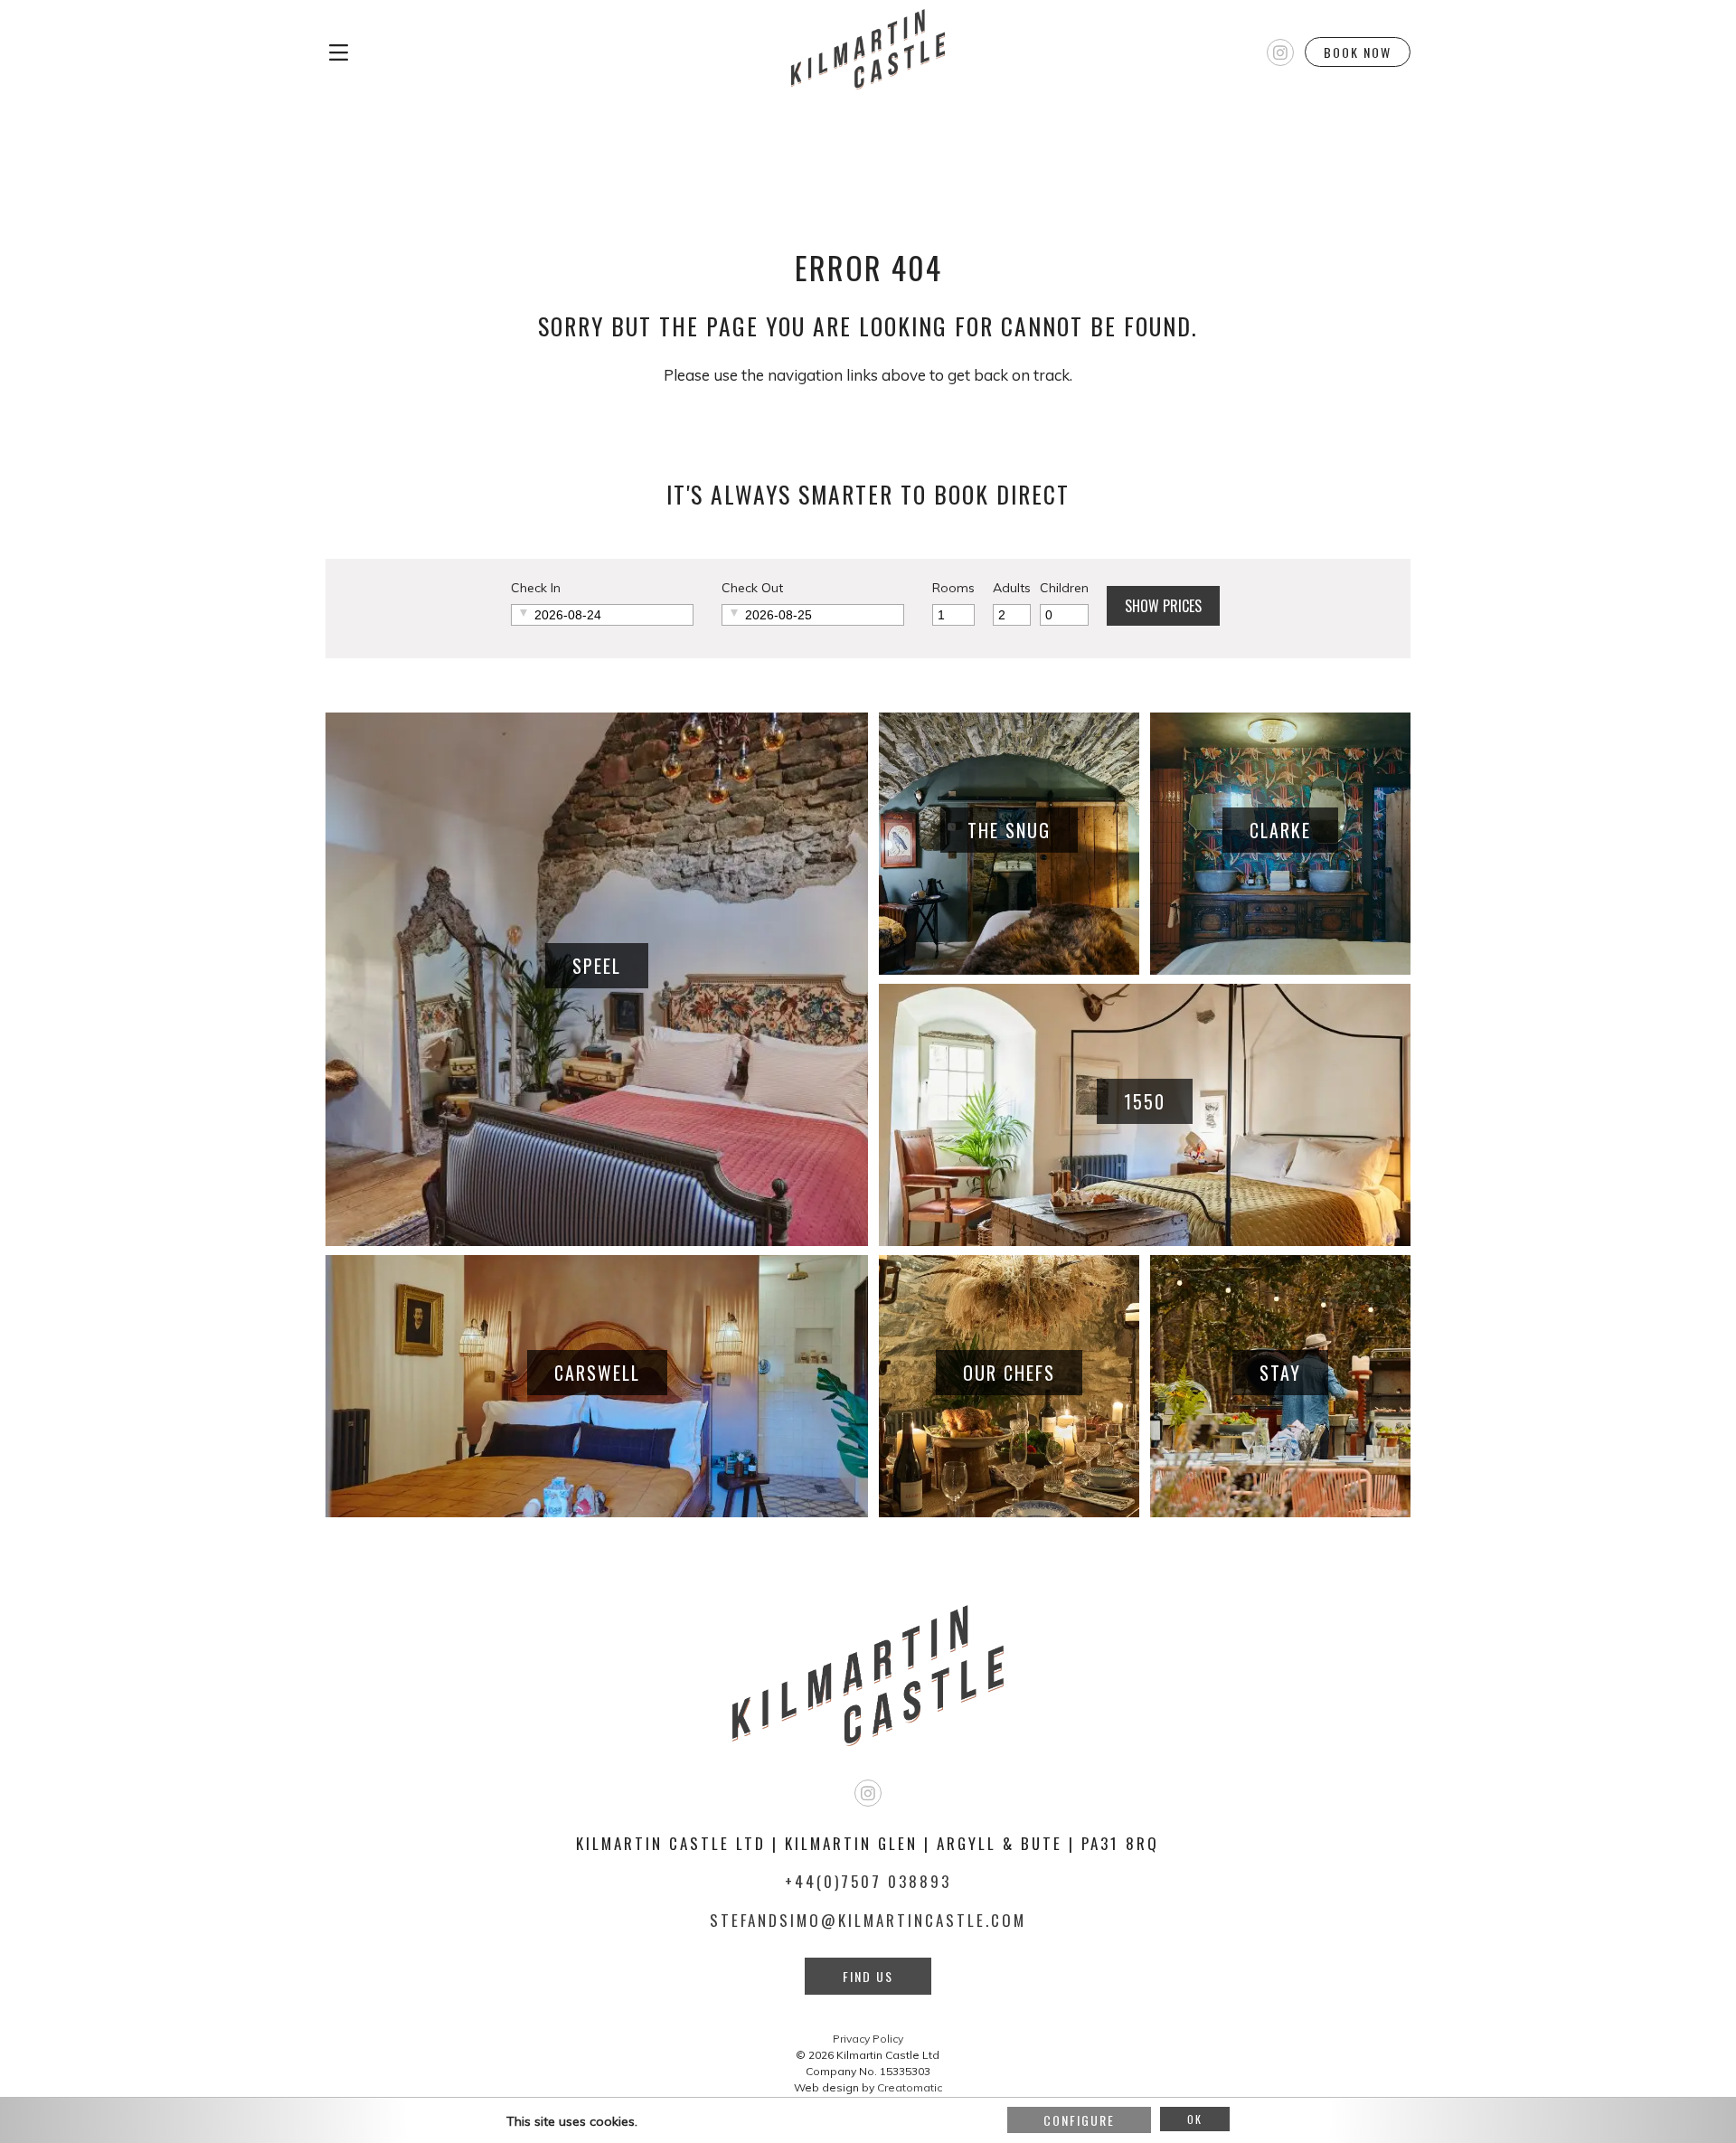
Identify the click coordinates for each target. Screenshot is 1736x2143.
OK (1195, 2119)
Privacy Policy (868, 2039)
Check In (536, 588)
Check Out (752, 588)
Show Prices (1163, 606)
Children (1064, 588)
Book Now (1358, 52)
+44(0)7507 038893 (868, 1881)
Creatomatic (910, 2087)
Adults (1012, 588)
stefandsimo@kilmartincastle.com (868, 1920)
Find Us (868, 1976)
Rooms (953, 588)
